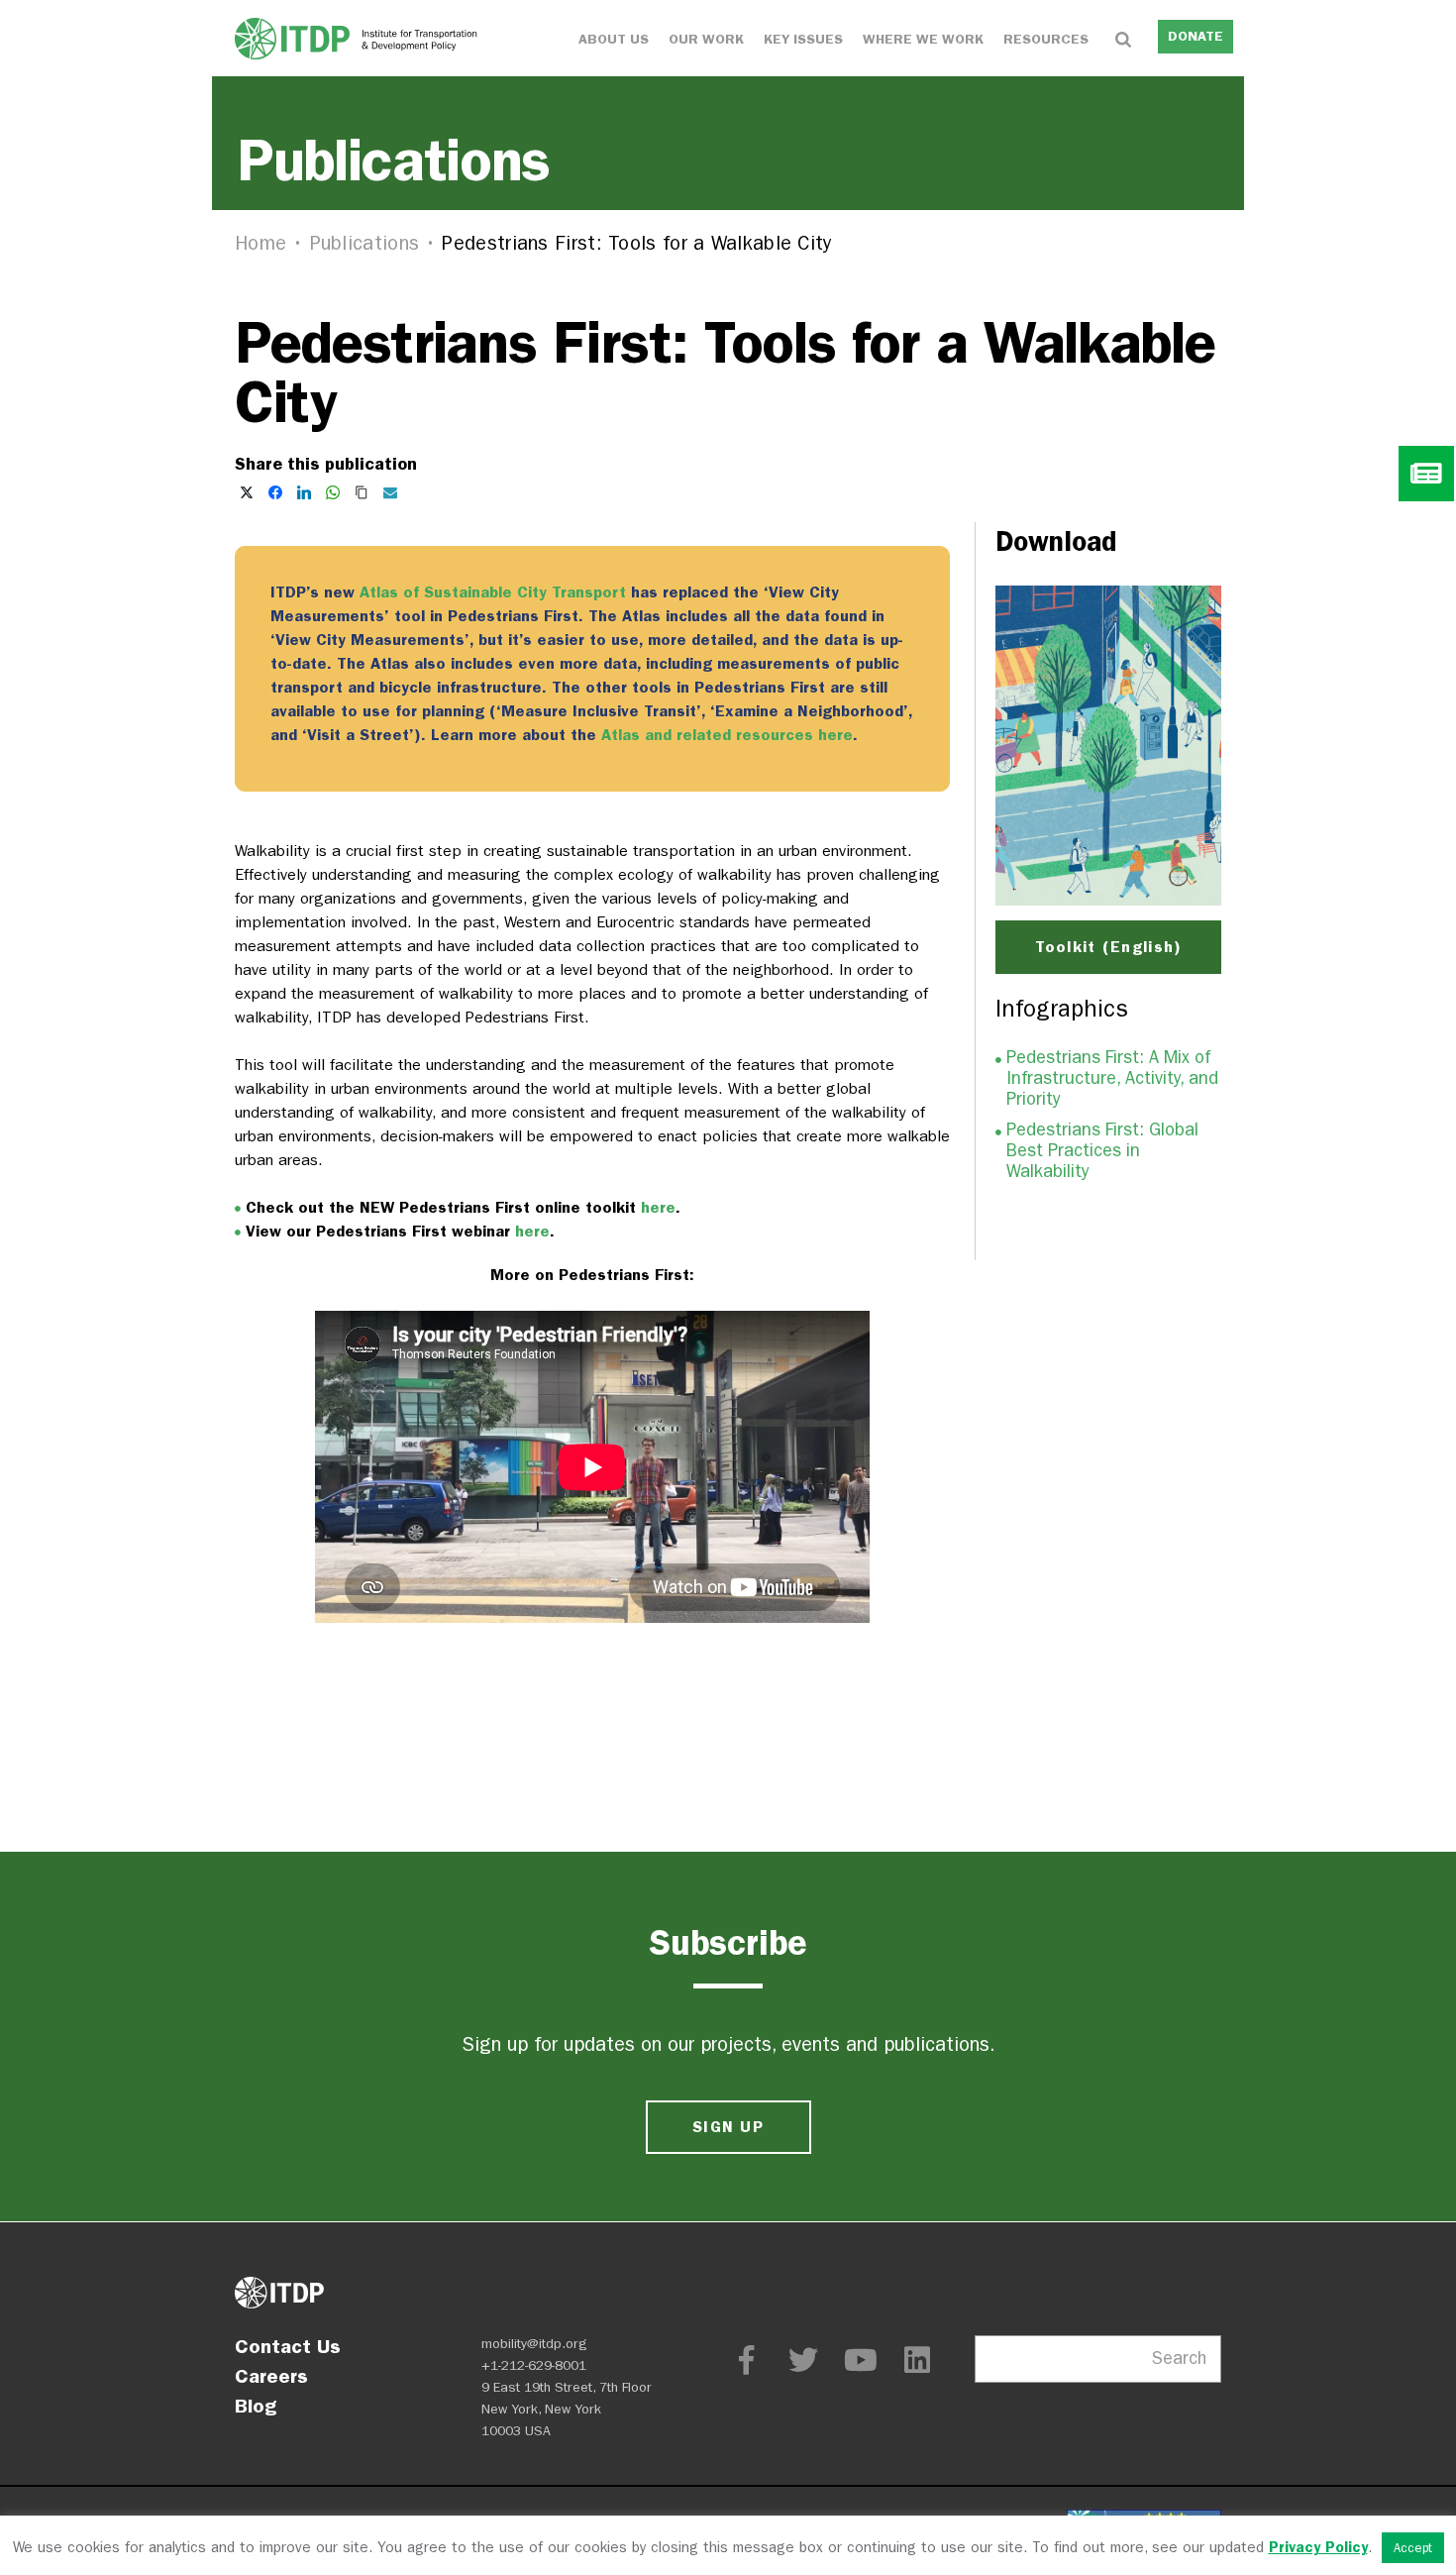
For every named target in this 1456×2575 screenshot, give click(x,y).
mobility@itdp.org (534, 2344)
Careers (271, 2376)
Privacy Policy (1318, 2547)
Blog (256, 2406)
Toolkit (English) (1109, 947)
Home (260, 243)
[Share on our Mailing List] (390, 492)
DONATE (1196, 36)
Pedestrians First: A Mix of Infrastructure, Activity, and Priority (1112, 1078)
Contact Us (288, 2346)
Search (1179, 2359)
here (658, 1207)
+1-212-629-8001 (534, 2365)
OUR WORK (706, 39)
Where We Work (923, 39)
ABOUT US (614, 39)
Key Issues (803, 39)
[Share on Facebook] (275, 492)
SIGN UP (728, 2127)
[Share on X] (247, 492)
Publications (365, 243)
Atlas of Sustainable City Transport (493, 592)
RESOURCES (1046, 39)
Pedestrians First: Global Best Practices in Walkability (1102, 1151)
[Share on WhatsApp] (333, 492)
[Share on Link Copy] (362, 492)
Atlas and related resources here (727, 735)
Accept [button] (1413, 2548)
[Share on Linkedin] (304, 492)
